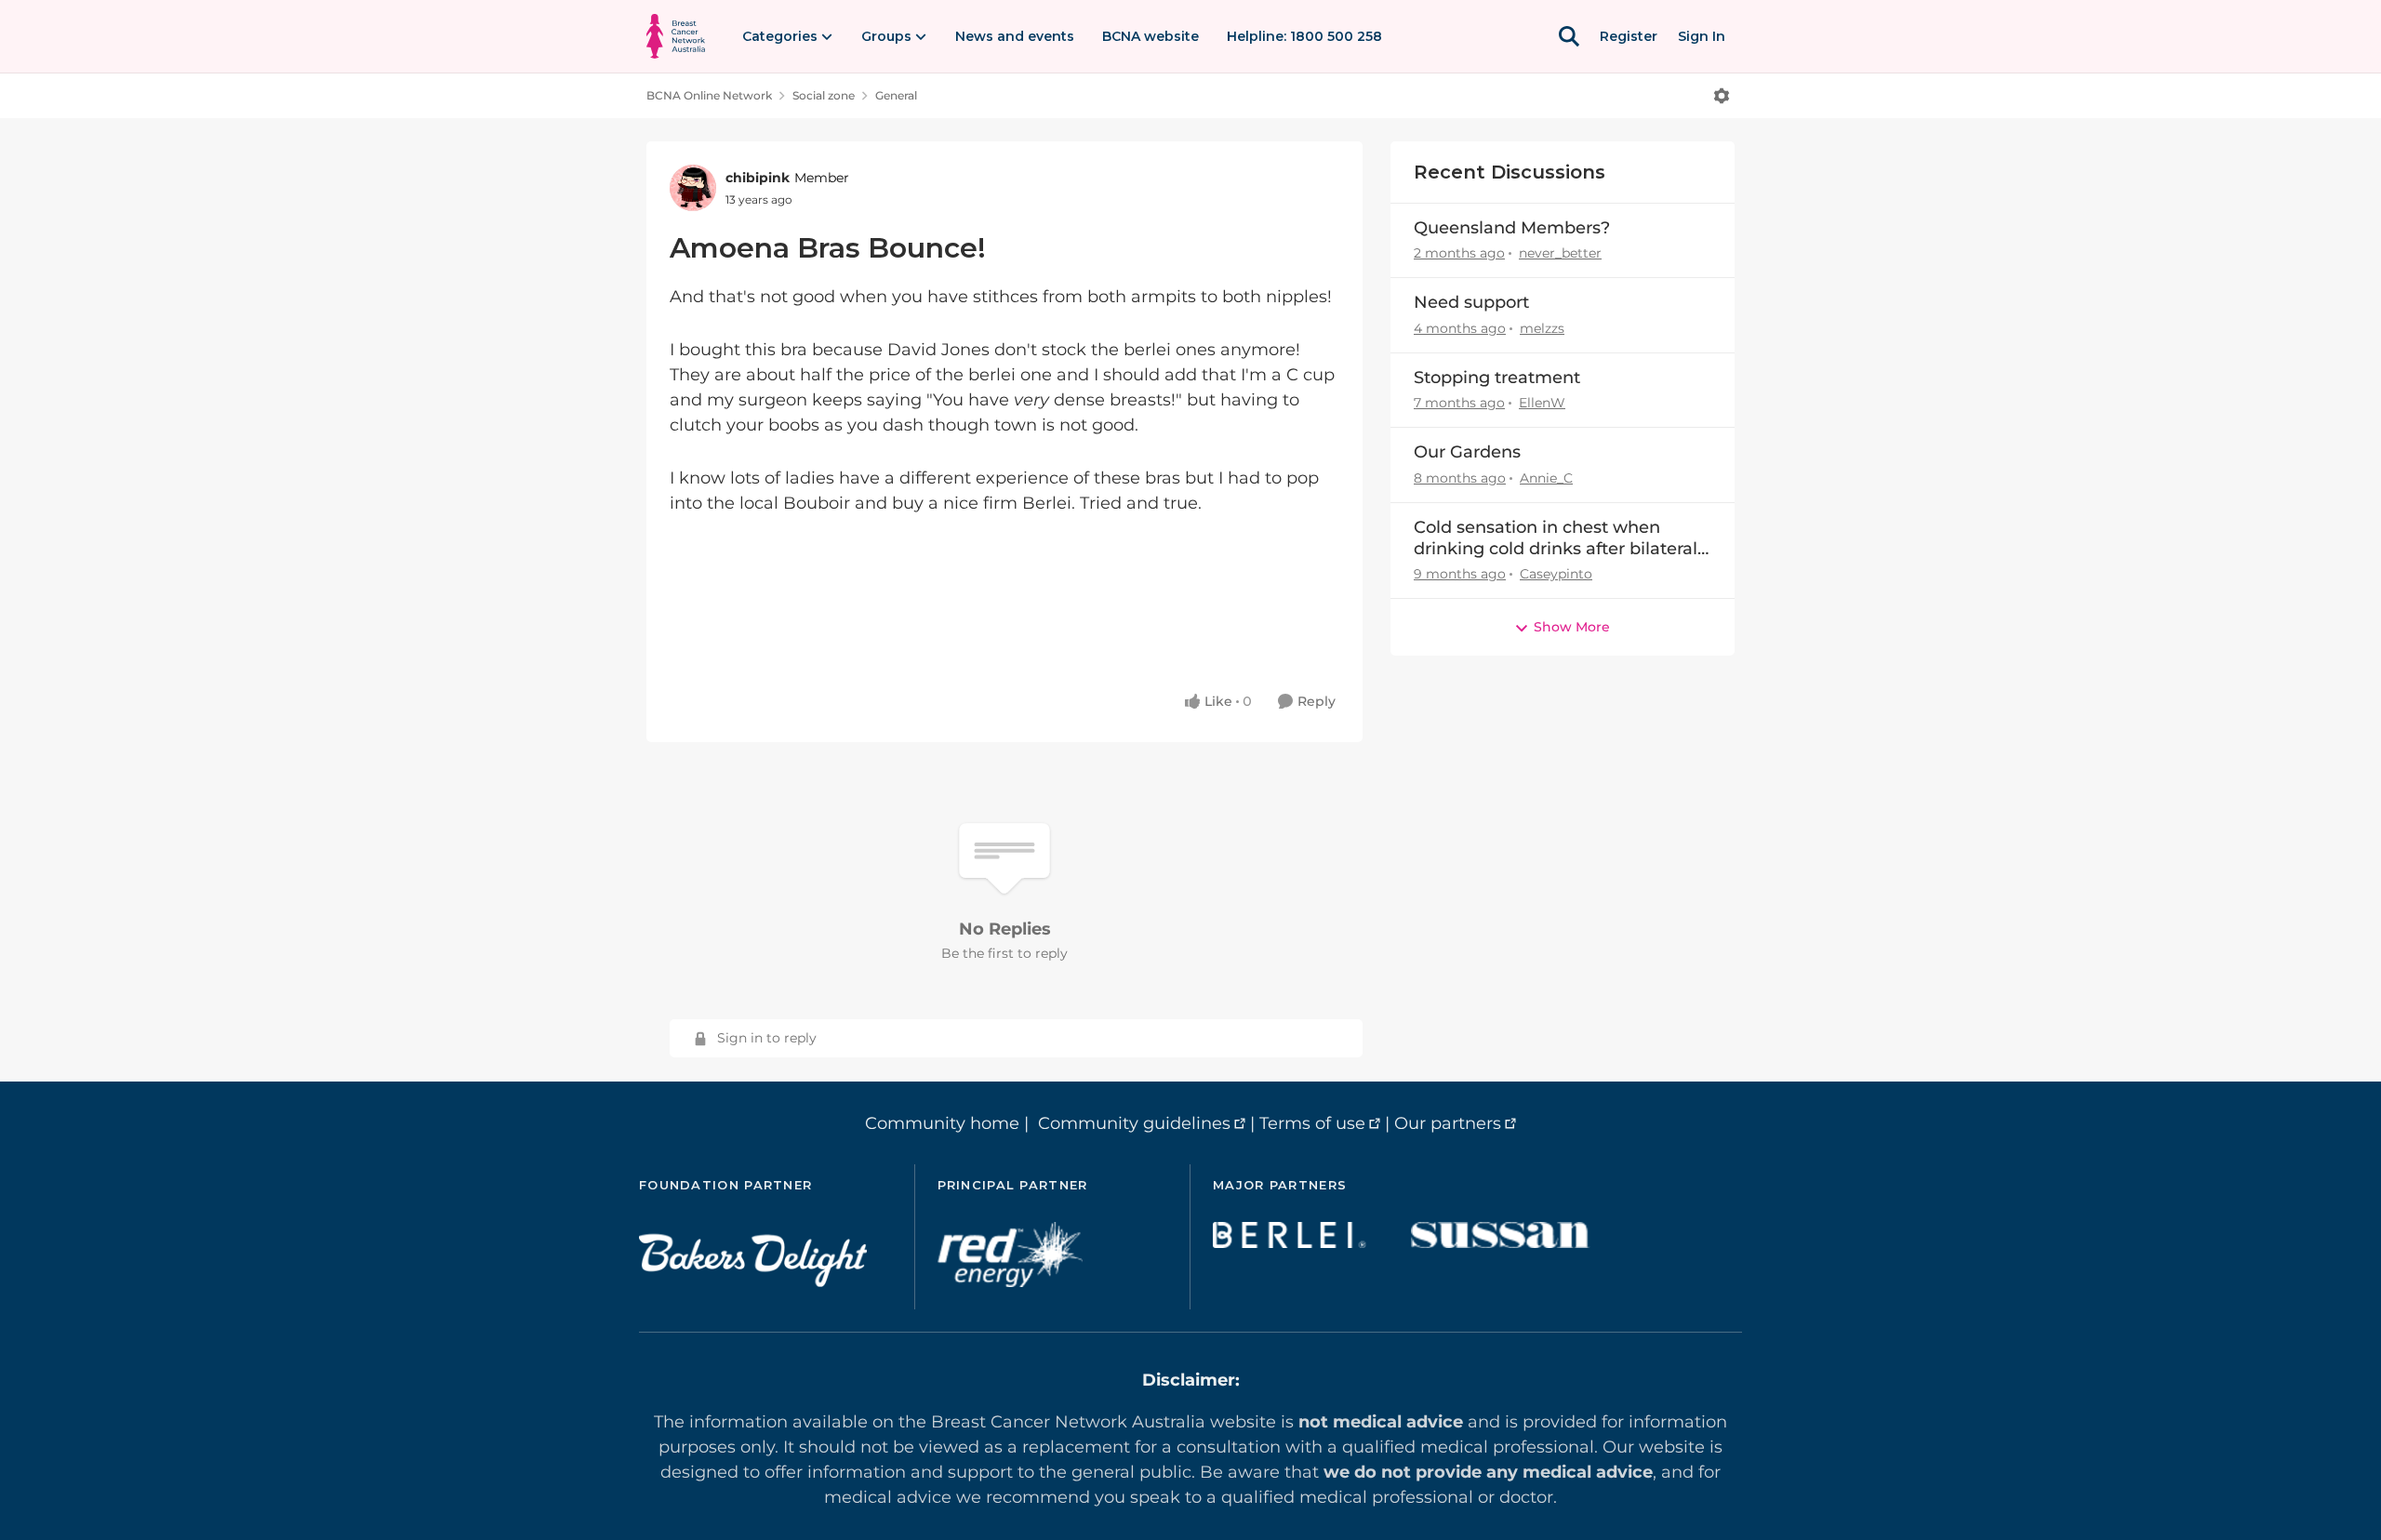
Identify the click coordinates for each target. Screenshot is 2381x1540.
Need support (1471, 302)
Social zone (824, 95)
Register (1629, 36)
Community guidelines (1134, 1123)
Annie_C (1546, 478)
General (896, 95)
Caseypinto (1556, 574)
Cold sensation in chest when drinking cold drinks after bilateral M (1556, 539)
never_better (1560, 253)
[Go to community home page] (676, 36)
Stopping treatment (1497, 378)
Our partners (1448, 1123)
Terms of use (1312, 1123)
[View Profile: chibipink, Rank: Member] (693, 188)
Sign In (1702, 36)
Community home (942, 1123)
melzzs (1542, 328)
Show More (1572, 627)
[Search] (1569, 36)
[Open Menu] (1722, 96)
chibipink (758, 178)
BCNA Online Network (709, 95)
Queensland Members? (1512, 228)
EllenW (1542, 403)
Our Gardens (1467, 452)
